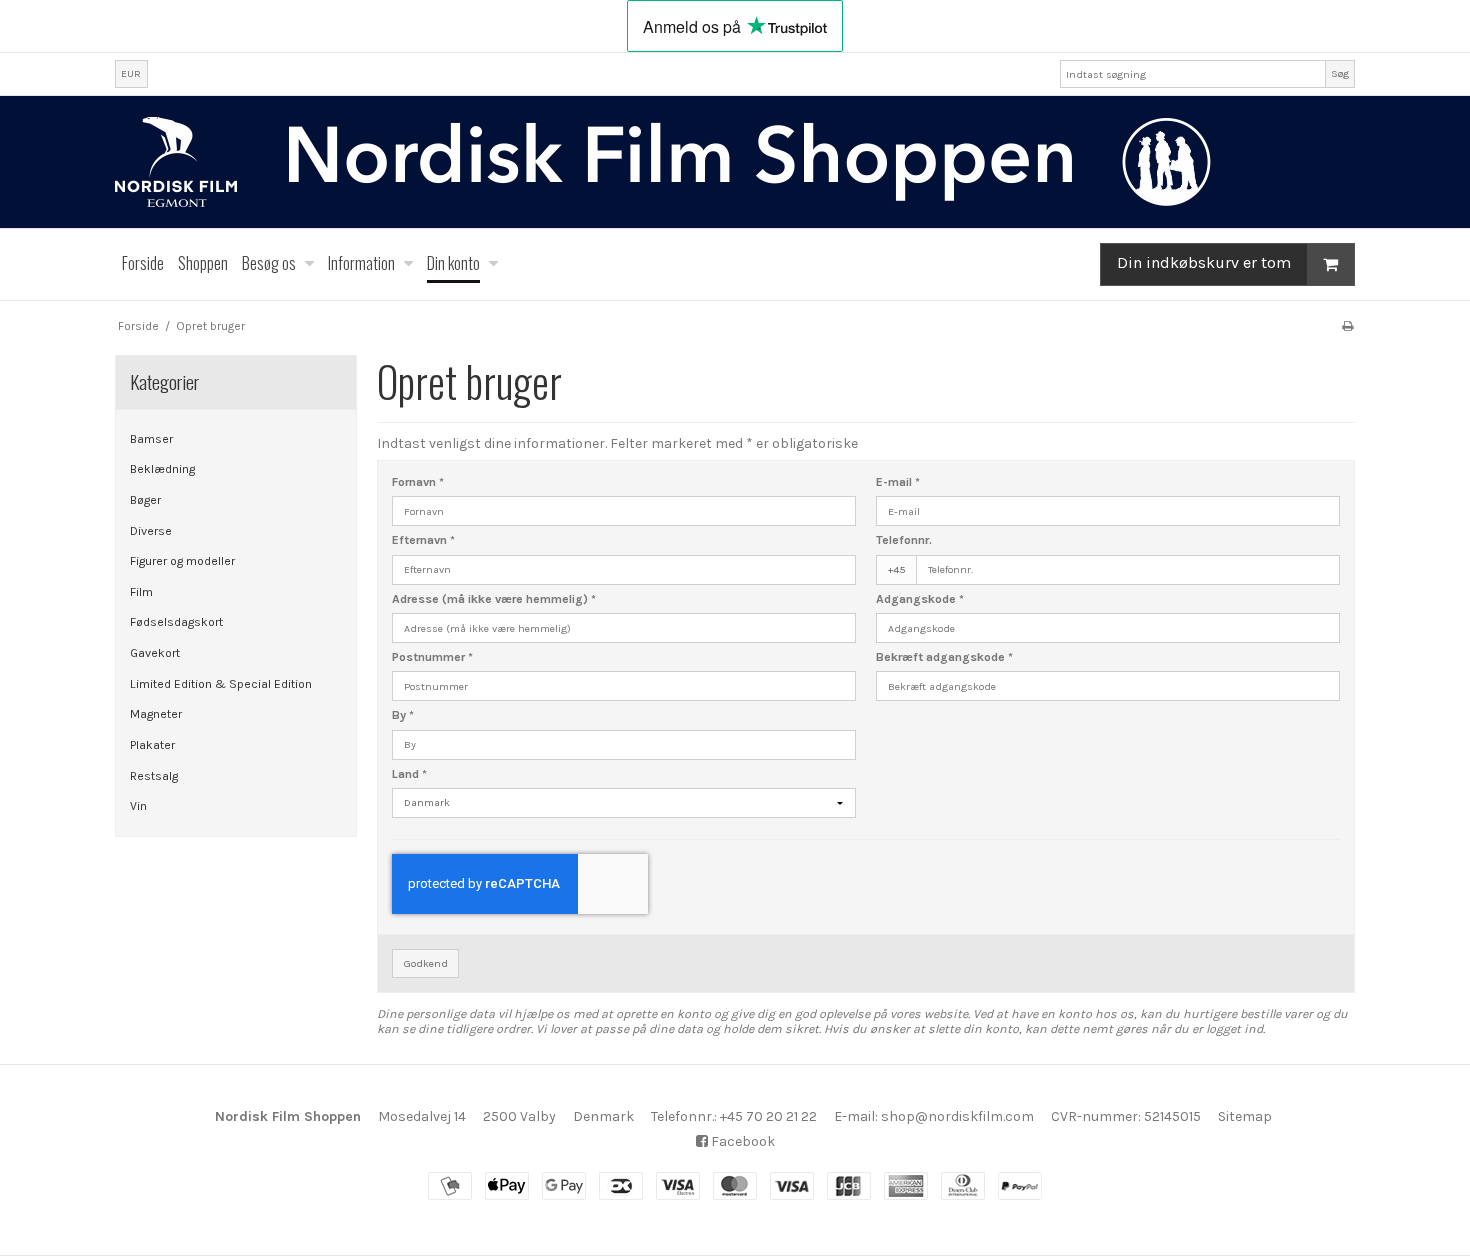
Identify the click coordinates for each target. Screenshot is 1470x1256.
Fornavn (418, 482)
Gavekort (155, 653)
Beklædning (162, 469)
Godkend (426, 963)
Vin (138, 806)
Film (141, 592)
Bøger (145, 500)
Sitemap (1245, 1116)
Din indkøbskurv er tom (1204, 263)
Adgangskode (920, 599)
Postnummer (432, 657)
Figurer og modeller (182, 561)
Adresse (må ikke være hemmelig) (494, 599)
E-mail (898, 482)
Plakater (152, 745)
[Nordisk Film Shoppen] (735, 162)
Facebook (741, 1141)
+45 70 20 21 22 (768, 1116)
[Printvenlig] (1347, 326)
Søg (1340, 73)
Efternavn (423, 540)
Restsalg (154, 776)
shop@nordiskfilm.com (957, 1116)
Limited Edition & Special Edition (221, 684)
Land (409, 774)
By (403, 715)
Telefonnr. (904, 540)
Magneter (156, 714)
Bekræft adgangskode (944, 657)
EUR (131, 73)
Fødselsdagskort (176, 622)
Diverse (151, 531)
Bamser (151, 439)
